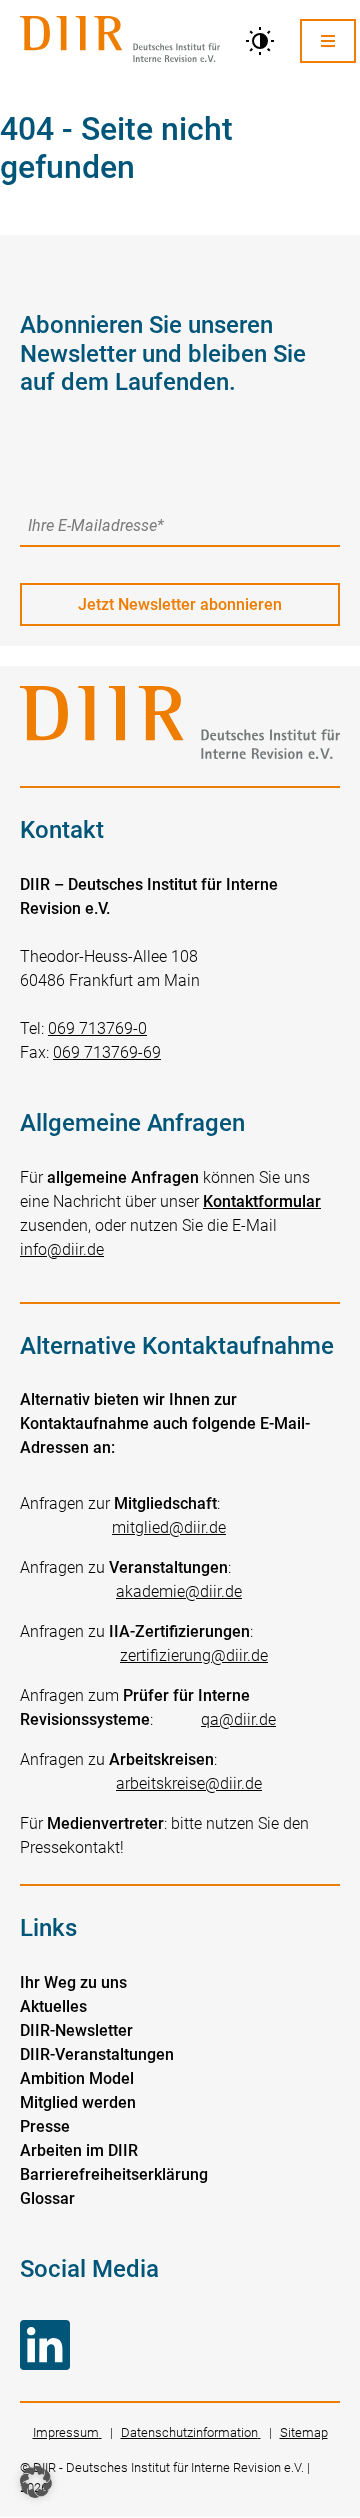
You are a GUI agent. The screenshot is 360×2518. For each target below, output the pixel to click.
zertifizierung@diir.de (194, 1655)
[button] (36, 2482)
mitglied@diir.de (169, 1527)
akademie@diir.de (179, 1591)
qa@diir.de (238, 1719)
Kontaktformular (262, 1201)
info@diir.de (62, 1249)
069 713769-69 (107, 1052)
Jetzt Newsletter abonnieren (180, 604)
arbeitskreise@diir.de (189, 1783)
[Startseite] (120, 41)
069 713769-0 (97, 1028)
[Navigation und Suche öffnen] (328, 40)
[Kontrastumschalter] (260, 41)
